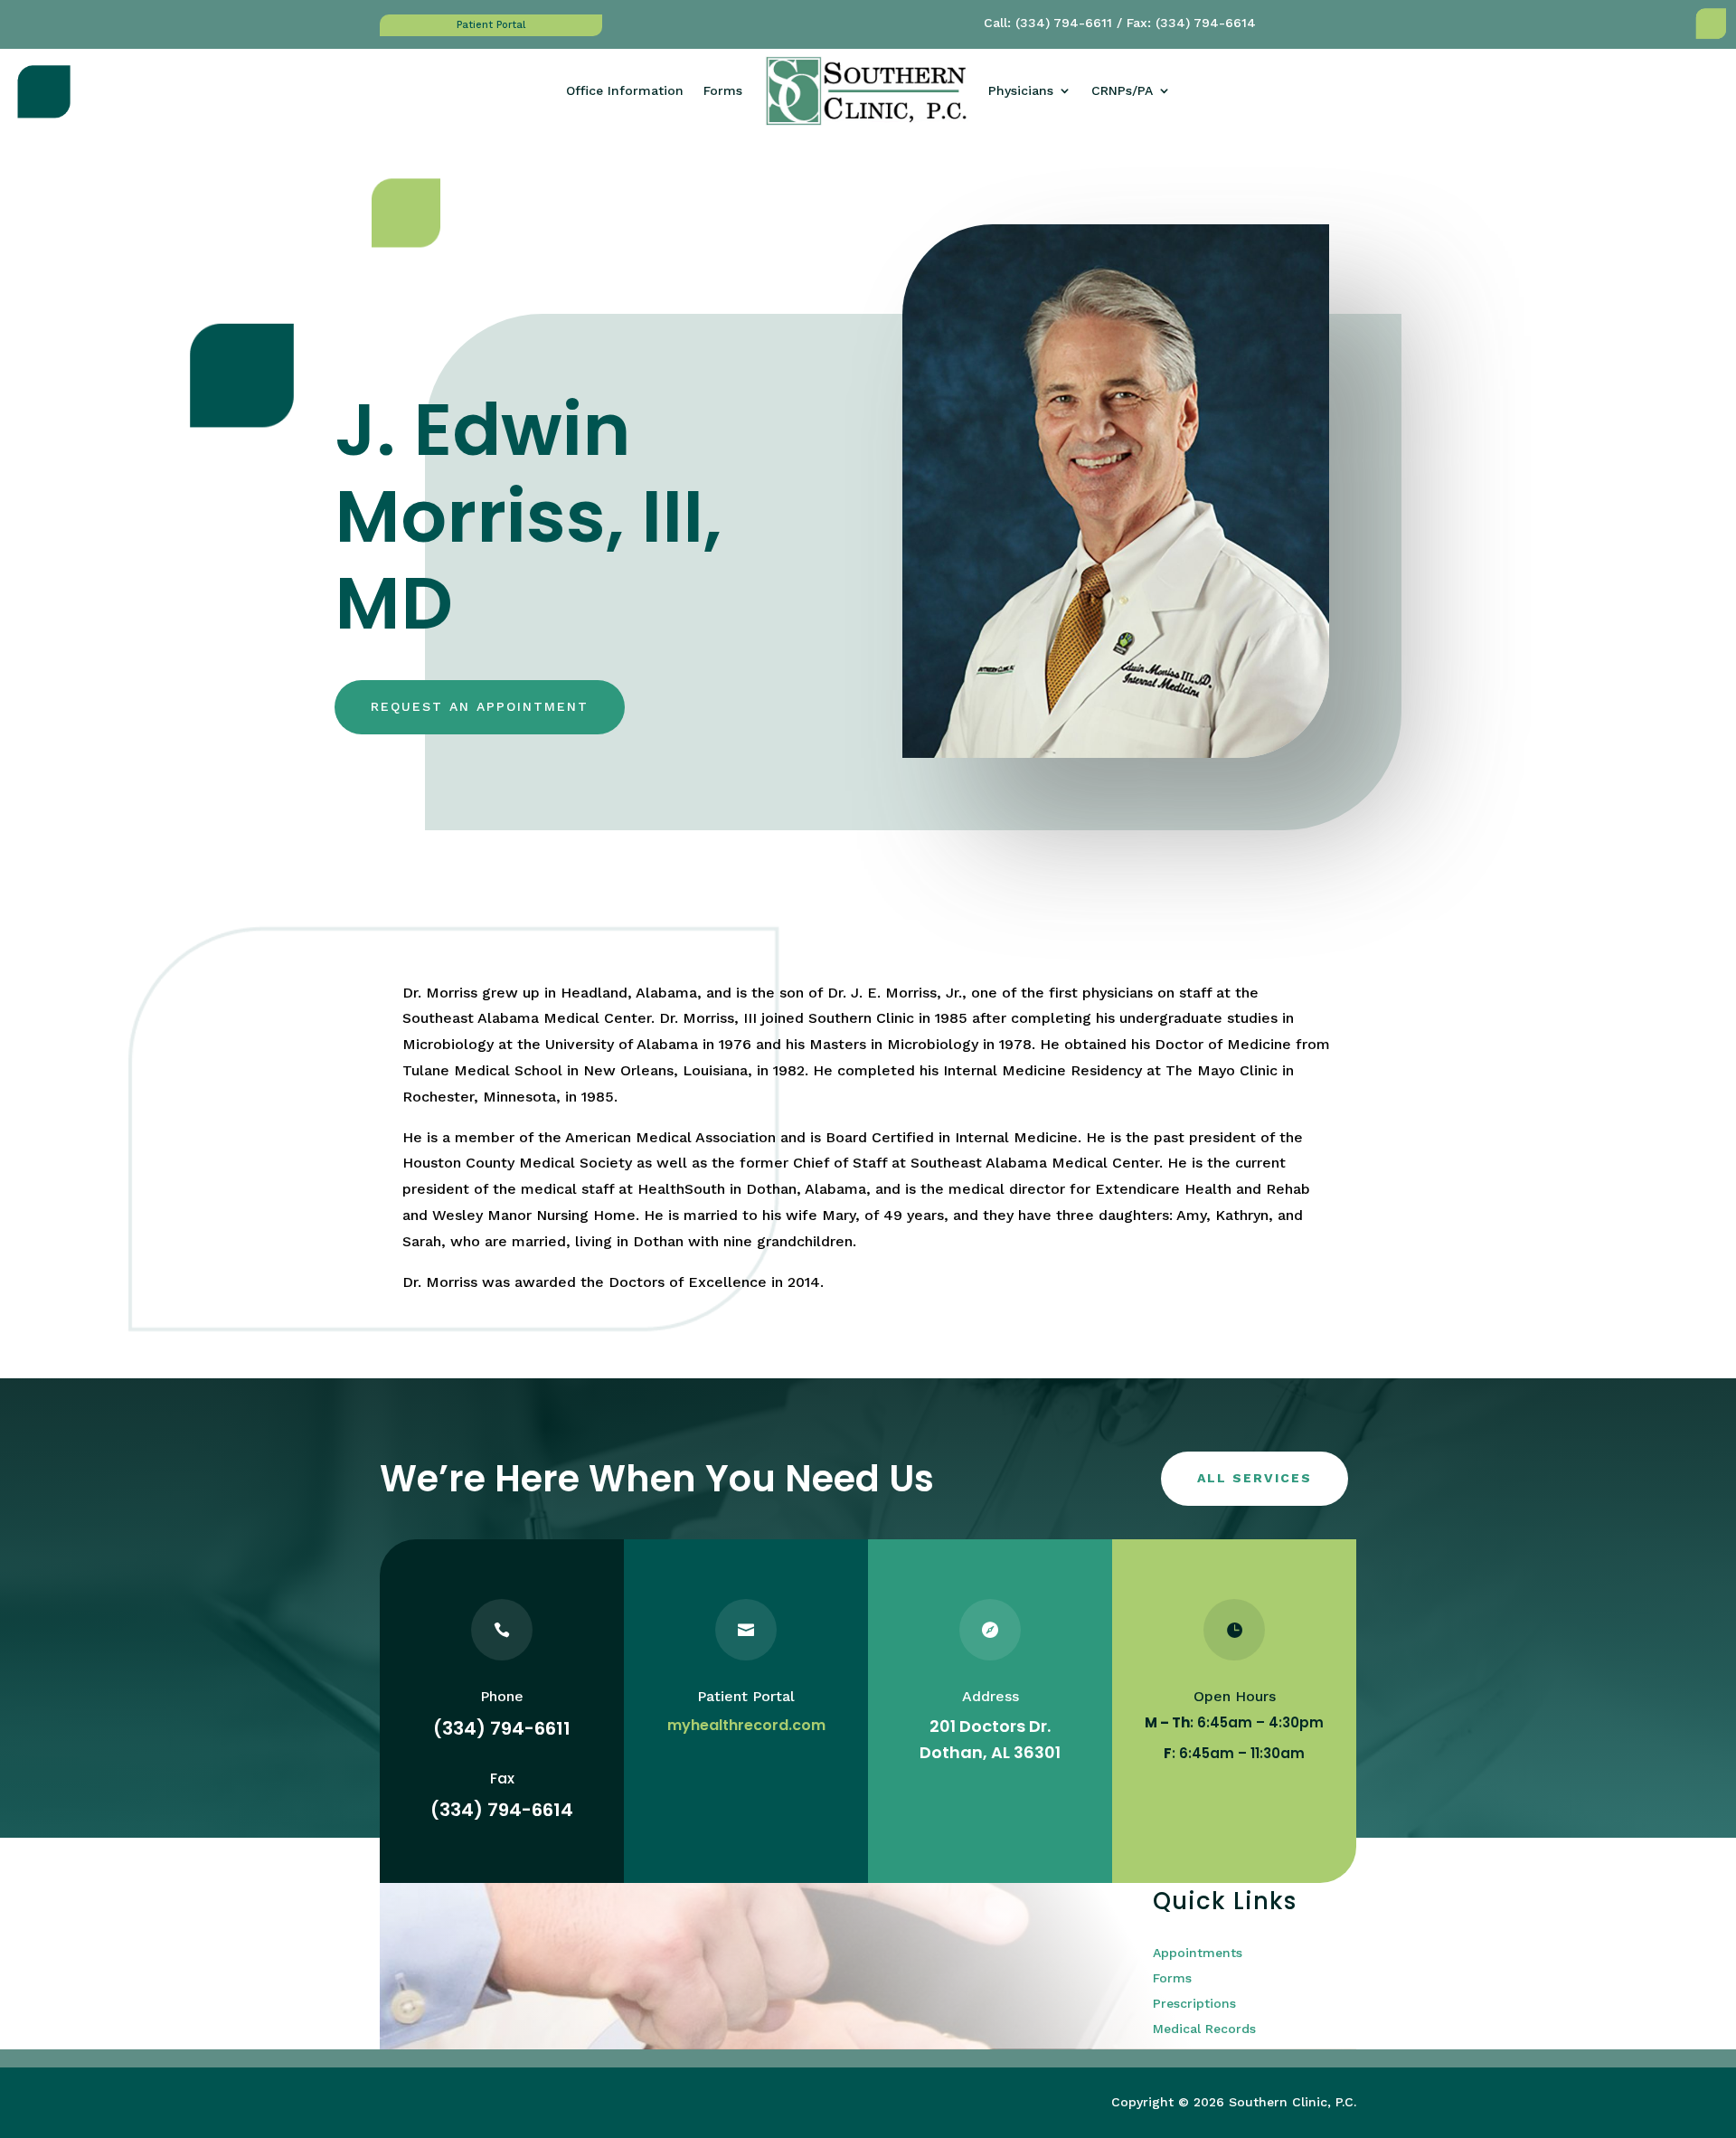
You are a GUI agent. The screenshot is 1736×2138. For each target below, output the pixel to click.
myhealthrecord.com (746, 1725)
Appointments (1198, 1953)
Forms (723, 90)
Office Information (625, 90)
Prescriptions (1194, 2003)
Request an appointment (480, 706)
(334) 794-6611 (1064, 23)
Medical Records (1204, 2029)
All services (1255, 1478)
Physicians (1021, 90)
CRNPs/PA (1122, 90)
